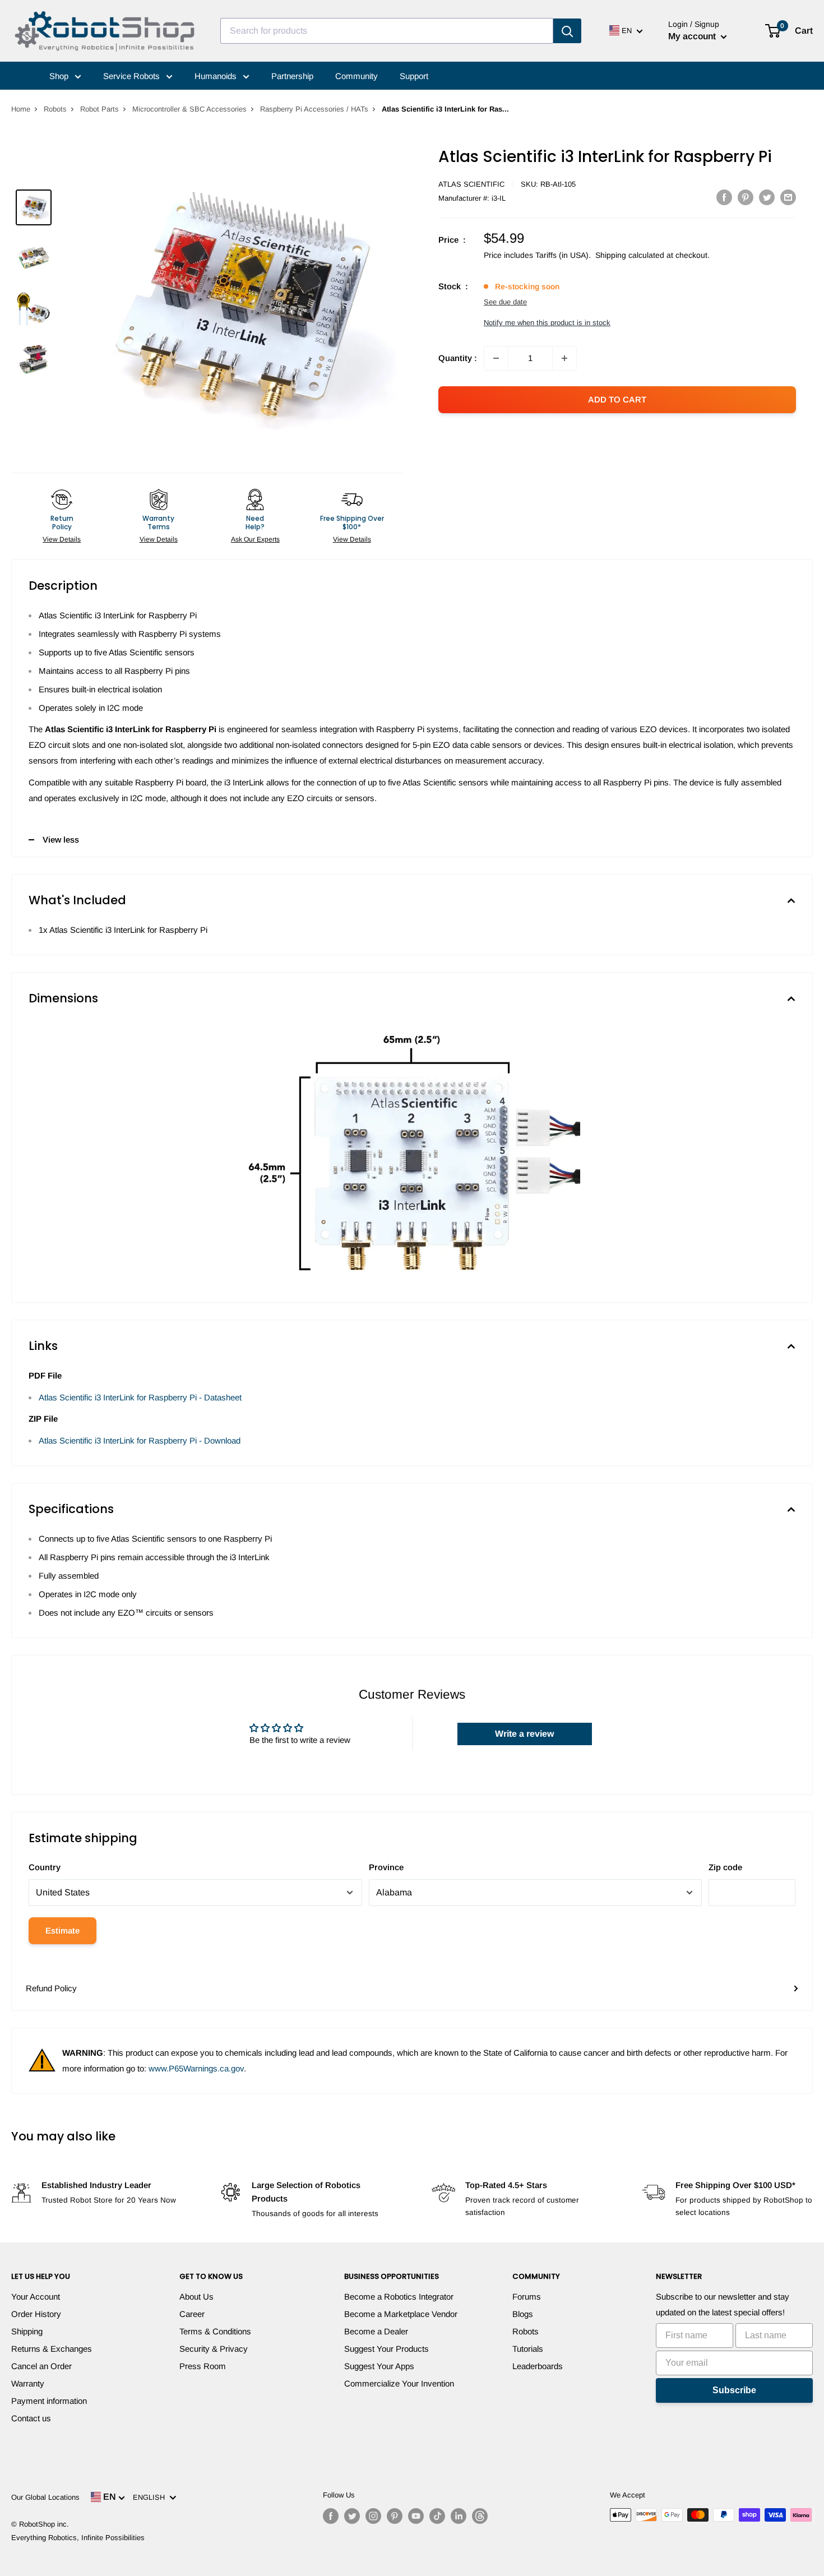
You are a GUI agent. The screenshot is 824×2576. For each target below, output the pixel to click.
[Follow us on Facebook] (331, 2516)
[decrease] (496, 358)
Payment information (49, 2401)
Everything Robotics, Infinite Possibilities (78, 2538)
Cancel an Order (41, 2366)
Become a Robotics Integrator (399, 2297)
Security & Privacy (214, 2349)
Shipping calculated (630, 255)
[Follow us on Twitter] (352, 2516)
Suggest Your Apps (379, 2366)
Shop (60, 76)
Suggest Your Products (386, 2349)
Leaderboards (538, 2366)
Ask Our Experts (255, 539)
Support (414, 76)
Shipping (27, 2331)
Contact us (31, 2418)
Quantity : (458, 358)
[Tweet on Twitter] (767, 197)
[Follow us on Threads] (480, 2516)
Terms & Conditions (215, 2331)
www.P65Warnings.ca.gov (196, 2068)
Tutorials (528, 2349)
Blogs (523, 2314)
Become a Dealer (376, 2331)
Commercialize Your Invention (399, 2383)
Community (357, 76)
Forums (527, 2297)
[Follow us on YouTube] (416, 2516)
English (151, 2497)
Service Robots (133, 76)
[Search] (567, 31)
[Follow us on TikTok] (437, 2516)
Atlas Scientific (471, 184)
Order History (36, 2314)
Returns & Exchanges (52, 2349)
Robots (55, 109)
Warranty (28, 2383)
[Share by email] (788, 197)
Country (45, 1867)
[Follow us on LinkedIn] (459, 2516)
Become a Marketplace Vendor (401, 2314)
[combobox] (387, 31)
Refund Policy (51, 1988)
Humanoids (217, 76)
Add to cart (617, 399)
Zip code (725, 1867)
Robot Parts (99, 109)
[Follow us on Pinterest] (395, 2516)
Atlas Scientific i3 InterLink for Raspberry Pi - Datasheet (140, 1397)
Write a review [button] (524, 1734)
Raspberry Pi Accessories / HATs (314, 109)
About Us (196, 2297)
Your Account (36, 2297)
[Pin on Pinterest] (746, 197)
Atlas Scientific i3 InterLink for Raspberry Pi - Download (140, 1440)
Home (21, 109)
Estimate (63, 1930)
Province (386, 1867)
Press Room (203, 2366)
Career (192, 2314)
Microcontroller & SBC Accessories (189, 109)
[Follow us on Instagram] (373, 2516)
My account (693, 36)
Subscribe (734, 2390)
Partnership (292, 76)
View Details (62, 539)
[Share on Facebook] (724, 197)
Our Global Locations (45, 2497)
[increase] (564, 358)
